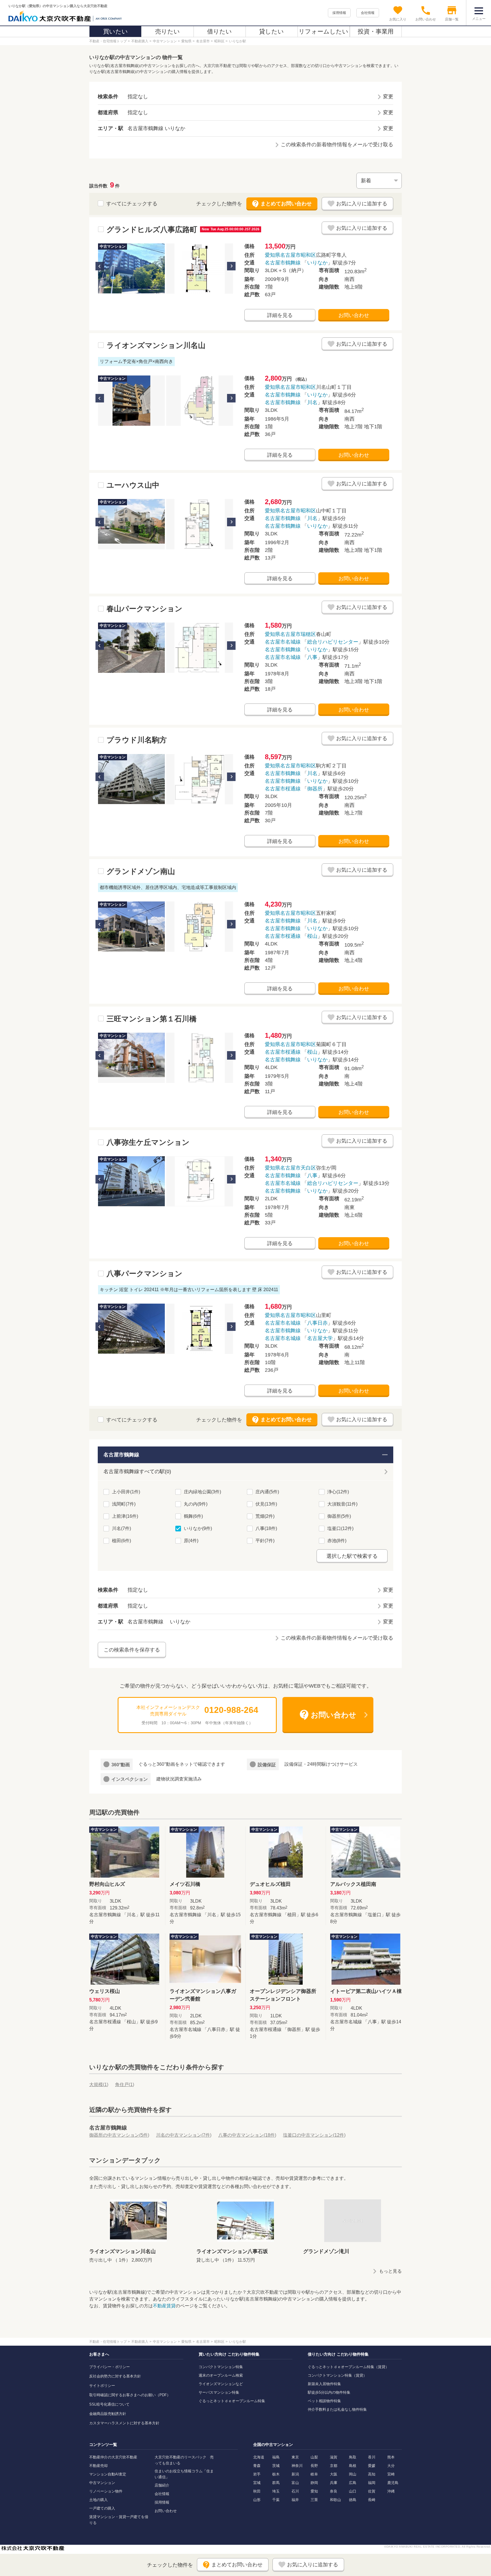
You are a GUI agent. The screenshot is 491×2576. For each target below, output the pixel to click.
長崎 (372, 2500)
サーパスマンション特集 (219, 2392)
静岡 (314, 2483)
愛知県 (272, 255)
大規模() (99, 2085)
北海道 (259, 2457)
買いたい (116, 31)
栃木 (276, 2474)
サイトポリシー (102, 2386)
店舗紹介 (162, 2485)
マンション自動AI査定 (108, 2474)
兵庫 (334, 2483)
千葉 (276, 2500)
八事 (312, 657)
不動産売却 (98, 2466)
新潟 (295, 2474)
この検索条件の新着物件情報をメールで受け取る (337, 145)
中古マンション (102, 2483)
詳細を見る (280, 315)
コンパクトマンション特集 (221, 2367)
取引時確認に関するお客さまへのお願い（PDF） (130, 2395)
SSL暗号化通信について (109, 2404)
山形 (257, 2500)
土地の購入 (98, 2500)
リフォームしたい (323, 31)
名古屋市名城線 (283, 642)
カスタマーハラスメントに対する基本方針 (124, 2423)
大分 (391, 2466)
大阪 (334, 2474)
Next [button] (231, 266)
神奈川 (297, 2466)
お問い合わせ (354, 315)
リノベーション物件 (106, 2491)
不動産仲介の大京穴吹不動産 (113, 2457)
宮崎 (391, 2474)
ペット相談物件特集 (324, 2401)
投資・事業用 (376, 31)
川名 (312, 402)
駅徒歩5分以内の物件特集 (329, 2392)
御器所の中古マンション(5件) (119, 2135)
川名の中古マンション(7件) (184, 2135)
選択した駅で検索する (352, 1556)
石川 (295, 2491)
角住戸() (125, 2085)
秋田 (257, 2491)
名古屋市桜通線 (283, 789)
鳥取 (353, 2457)
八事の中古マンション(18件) (247, 2135)
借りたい (220, 31)
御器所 (315, 789)
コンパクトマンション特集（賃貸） (337, 2375)
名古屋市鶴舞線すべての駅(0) (137, 1471)
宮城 (257, 2483)
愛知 (314, 2491)
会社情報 (368, 13)
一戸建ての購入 (102, 2508)
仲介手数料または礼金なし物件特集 (337, 2409)
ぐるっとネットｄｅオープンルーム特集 (232, 2401)
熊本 (391, 2457)
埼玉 (276, 2491)
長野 (314, 2466)
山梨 (314, 2457)
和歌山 (335, 2500)
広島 (353, 2483)
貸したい (271, 31)
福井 (295, 2500)
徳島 (353, 2500)
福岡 (372, 2483)
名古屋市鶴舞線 (283, 263)
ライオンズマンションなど (221, 2384)
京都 (334, 2466)
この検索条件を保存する (132, 1650)
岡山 (353, 2474)
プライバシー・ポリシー (110, 2367)
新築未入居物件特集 (324, 2384)
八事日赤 (317, 1323)
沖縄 (391, 2491)
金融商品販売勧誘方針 (108, 2414)
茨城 (276, 2466)
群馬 (276, 2483)
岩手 (257, 2474)
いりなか (317, 263)
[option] (131, 269)
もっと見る (390, 2271)
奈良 (334, 2491)
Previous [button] (100, 266)
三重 (314, 2500)
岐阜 (314, 2474)
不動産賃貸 (164, 2306)
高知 (372, 2474)
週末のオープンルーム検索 (221, 2375)
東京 (295, 2457)
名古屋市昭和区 (298, 255)
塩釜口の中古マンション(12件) (314, 2135)
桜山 (312, 936)
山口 (353, 2491)
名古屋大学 (320, 1338)
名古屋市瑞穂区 (298, 634)
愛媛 (372, 2466)
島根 (353, 2466)
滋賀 (334, 2457)
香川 (372, 2457)
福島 (276, 2457)
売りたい (168, 31)
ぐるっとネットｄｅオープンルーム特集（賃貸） (348, 2367)
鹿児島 (393, 2483)
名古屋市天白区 (298, 1168)
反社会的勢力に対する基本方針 (115, 2376)
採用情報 (339, 13)
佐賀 (372, 2491)
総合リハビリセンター (333, 642)
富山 (295, 2483)
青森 (257, 2466)
